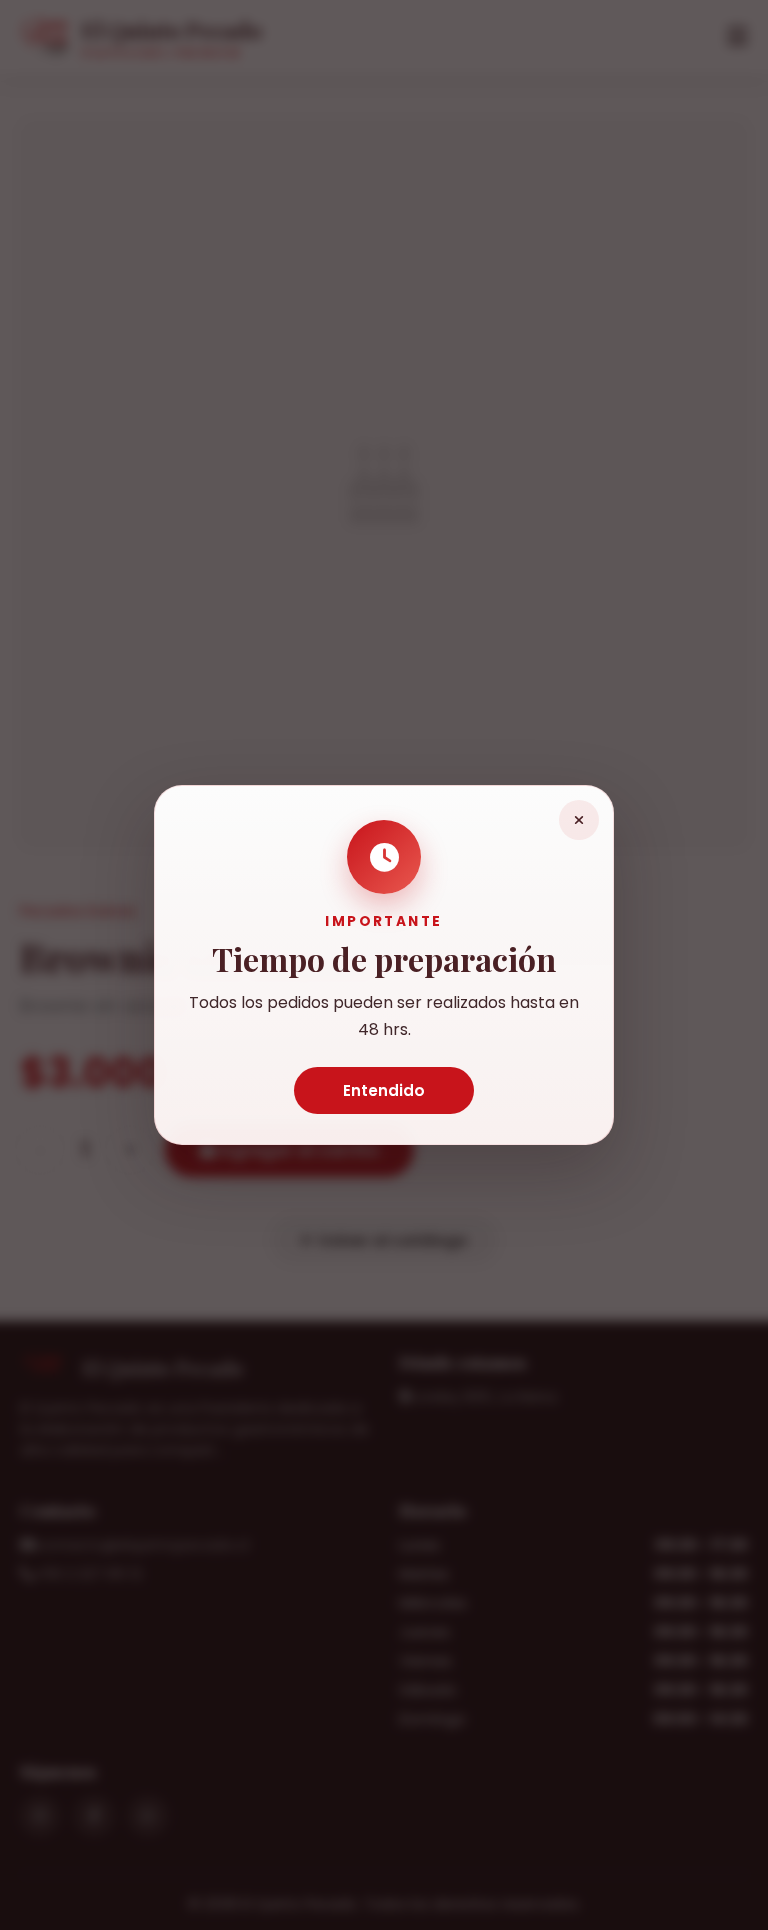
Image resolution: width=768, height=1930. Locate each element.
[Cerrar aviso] (579, 820)
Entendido (384, 1090)
